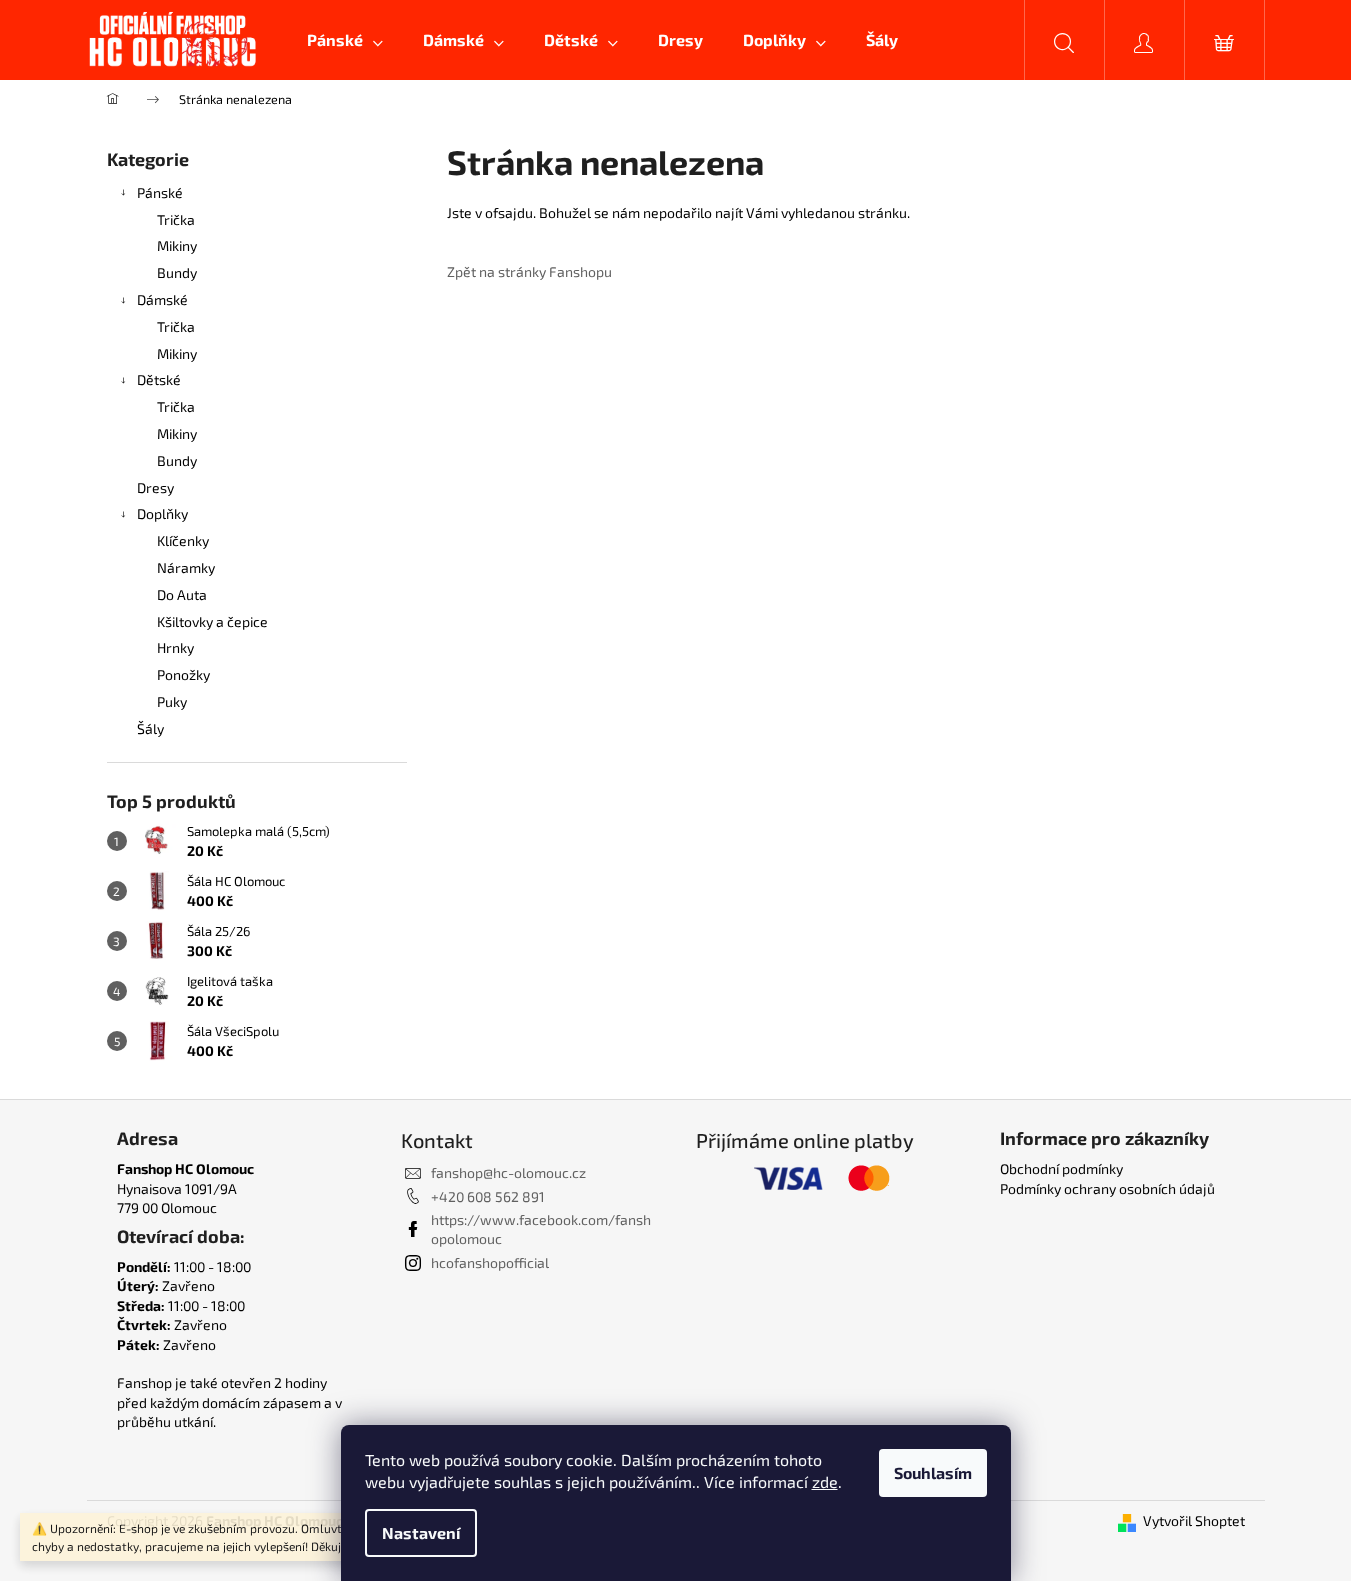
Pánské (160, 192)
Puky (172, 701)
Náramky (186, 567)
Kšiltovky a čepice (212, 621)
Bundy (177, 272)
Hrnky (175, 647)
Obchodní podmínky (1061, 1168)
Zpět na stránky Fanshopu (529, 271)
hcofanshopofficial (490, 1262)
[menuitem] (345, 40)
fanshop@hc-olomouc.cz (508, 1172)
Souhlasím (933, 1472)
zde (825, 1481)
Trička (176, 219)
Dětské (159, 379)
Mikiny (177, 245)
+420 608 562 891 (488, 1196)
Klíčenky (183, 540)
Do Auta (182, 594)
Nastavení (421, 1532)
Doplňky (162, 513)
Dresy (155, 487)
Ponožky (183, 674)
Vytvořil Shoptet (1194, 1520)
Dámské (162, 299)
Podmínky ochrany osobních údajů (1107, 1188)
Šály (150, 728)
